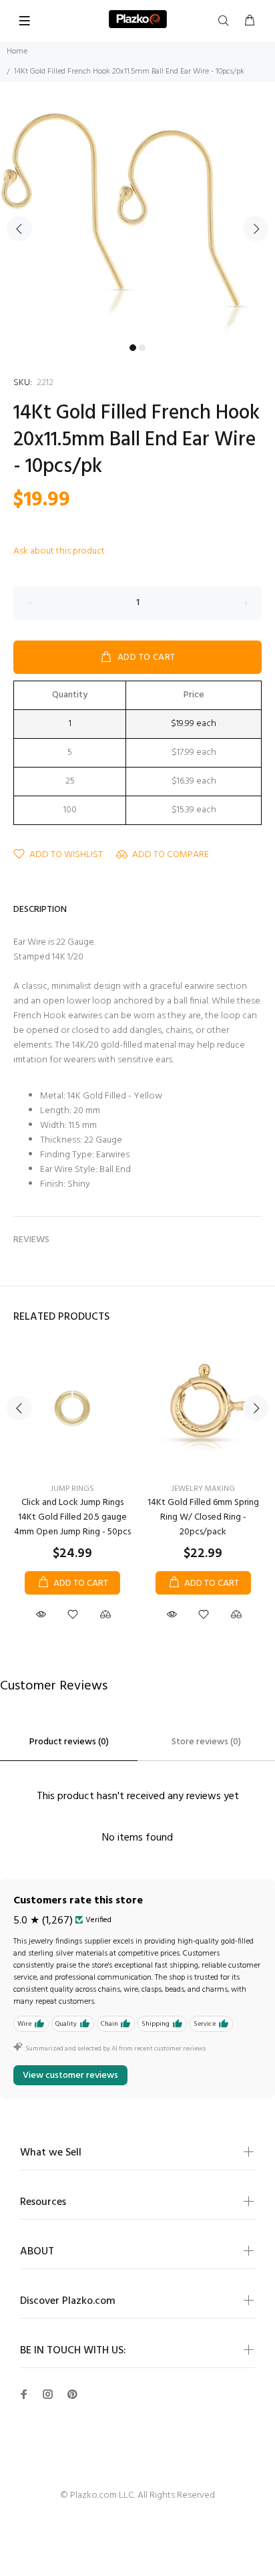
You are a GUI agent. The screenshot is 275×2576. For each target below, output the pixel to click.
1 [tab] (133, 348)
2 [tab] (142, 348)
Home (17, 51)
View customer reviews (70, 2076)
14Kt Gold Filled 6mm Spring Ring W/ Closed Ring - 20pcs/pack (203, 1517)
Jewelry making (203, 1489)
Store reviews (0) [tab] (206, 1742)
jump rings (72, 1489)
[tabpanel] (137, 221)
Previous (19, 229)
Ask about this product (59, 551)
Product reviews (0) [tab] (69, 1742)
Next (256, 229)
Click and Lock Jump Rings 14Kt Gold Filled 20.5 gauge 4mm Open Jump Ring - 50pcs (72, 1517)
